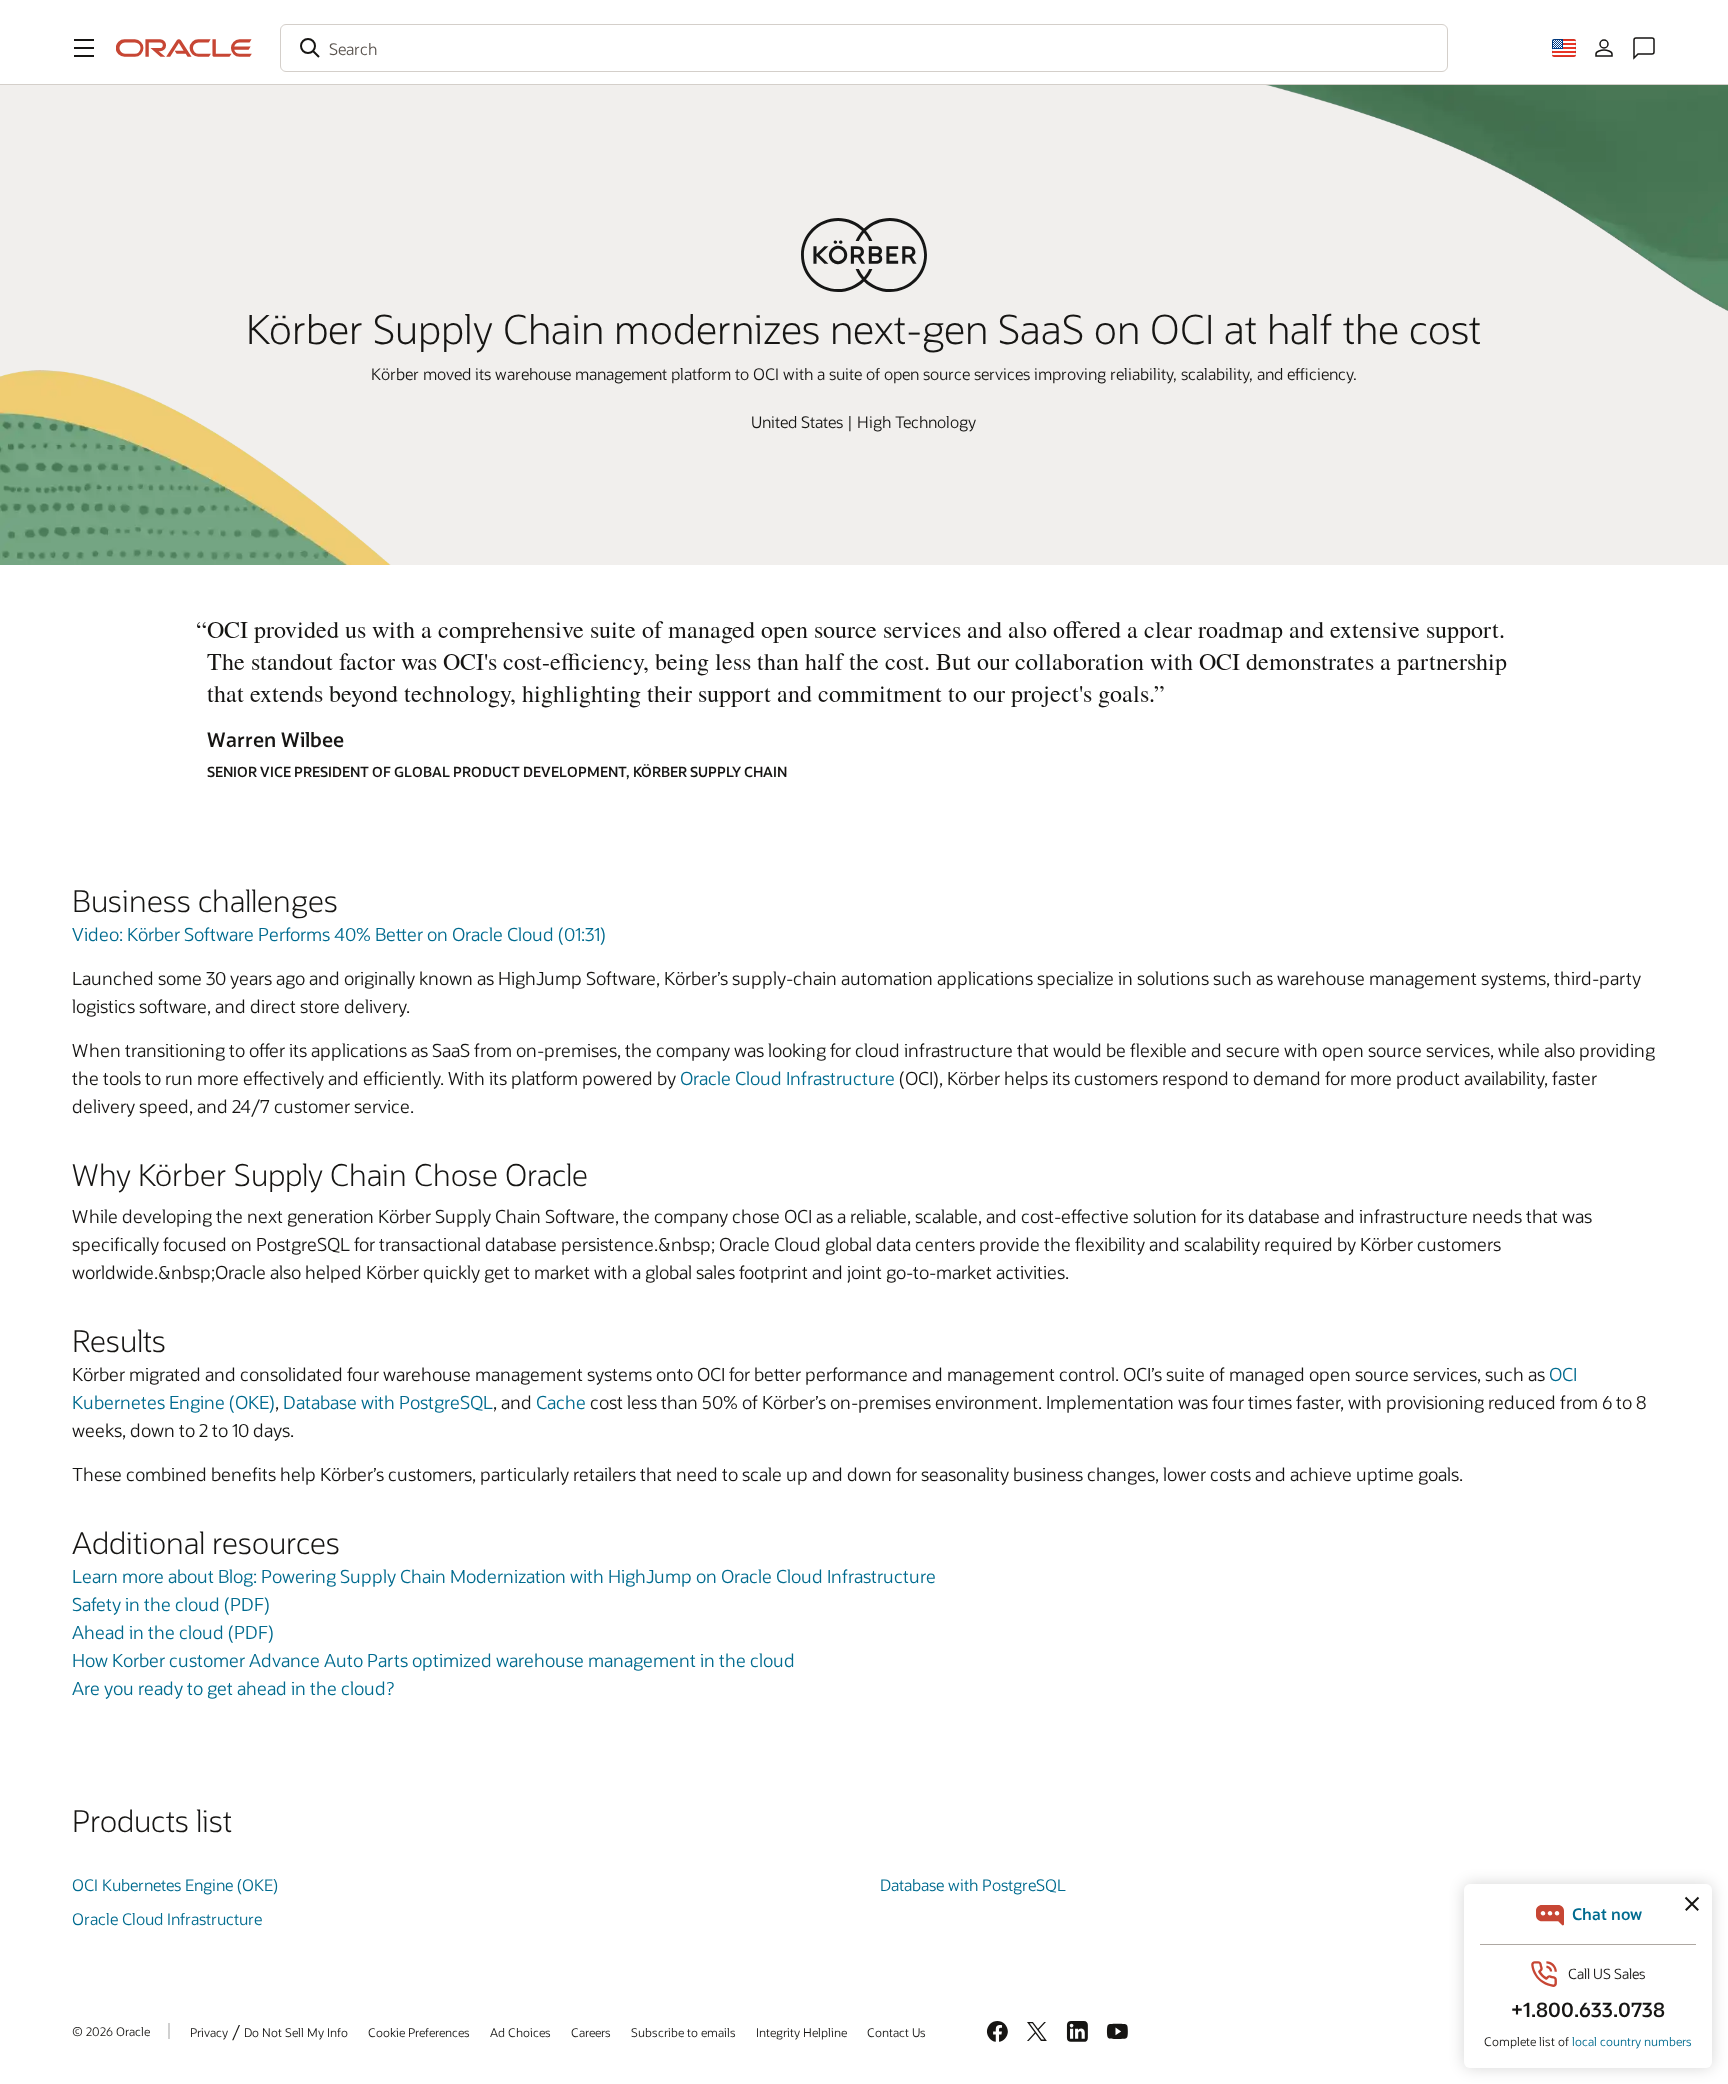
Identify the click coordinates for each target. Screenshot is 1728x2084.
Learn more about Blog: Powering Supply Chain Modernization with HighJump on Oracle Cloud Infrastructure (504, 1576)
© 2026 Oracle (111, 2031)
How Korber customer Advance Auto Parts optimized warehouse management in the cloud (433, 1660)
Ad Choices (520, 2032)
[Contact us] (1644, 48)
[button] (84, 48)
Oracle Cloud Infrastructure (787, 1078)
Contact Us (896, 2032)
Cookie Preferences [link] (419, 2032)
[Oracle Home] (184, 48)
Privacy (209, 2032)
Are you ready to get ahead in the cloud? (233, 1688)
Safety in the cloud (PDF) (171, 1604)
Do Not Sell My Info (296, 2032)
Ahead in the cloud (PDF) (173, 1632)
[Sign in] (1604, 48)
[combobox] (864, 48)
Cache (563, 1402)
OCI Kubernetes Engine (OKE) (175, 1884)
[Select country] (1564, 48)
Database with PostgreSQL (388, 1402)
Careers (591, 2032)
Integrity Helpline (801, 2032)
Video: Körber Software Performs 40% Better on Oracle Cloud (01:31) (339, 934)
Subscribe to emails (683, 2032)
